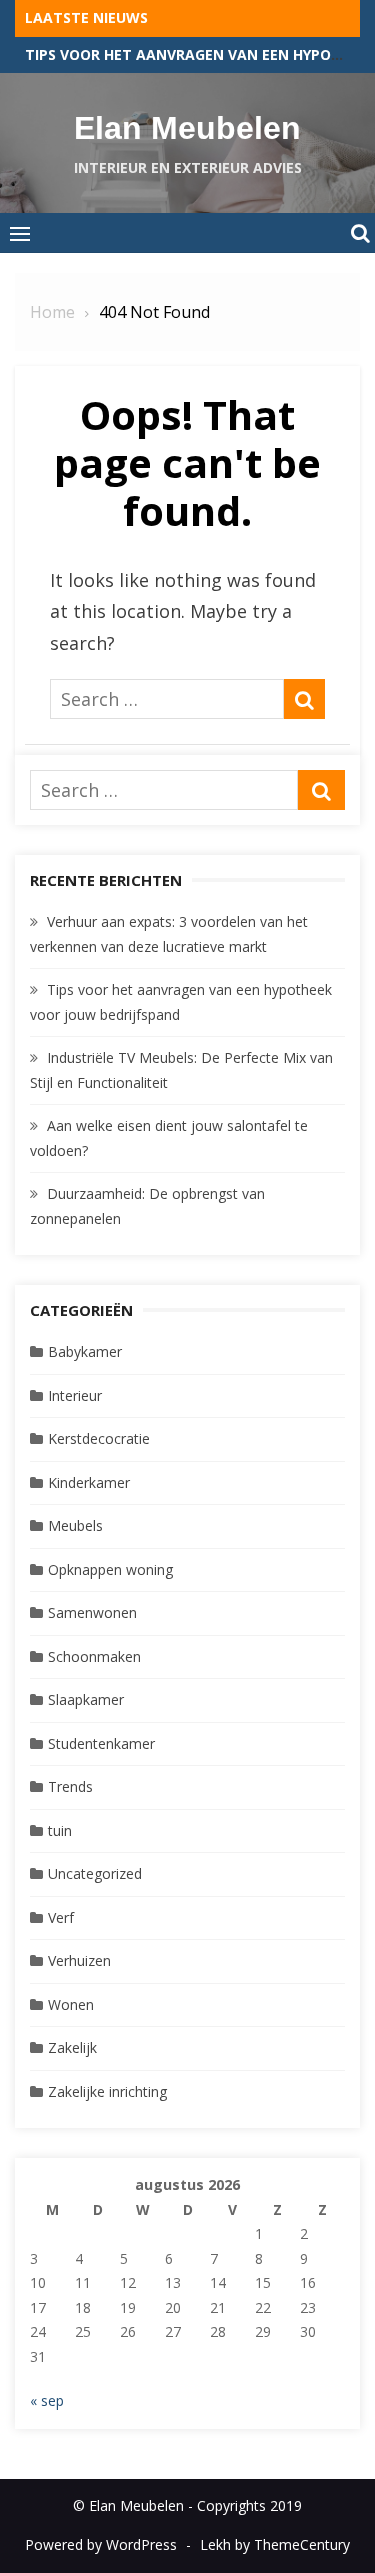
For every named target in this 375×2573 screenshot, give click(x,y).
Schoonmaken (94, 1656)
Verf (61, 1917)
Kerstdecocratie (99, 1438)
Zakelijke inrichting (107, 2091)
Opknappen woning (110, 1569)
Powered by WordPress (101, 2544)
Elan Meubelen (187, 128)
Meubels (75, 1525)
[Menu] (20, 233)
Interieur (75, 1395)
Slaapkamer (86, 1699)
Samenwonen (92, 1612)
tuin (60, 1830)
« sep (47, 2400)
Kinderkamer (89, 1482)
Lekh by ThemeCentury (275, 2544)
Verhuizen (79, 1960)
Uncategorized (95, 1873)
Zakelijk (72, 2047)
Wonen (71, 2004)
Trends (70, 1786)
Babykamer (85, 1351)
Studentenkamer (101, 1743)
